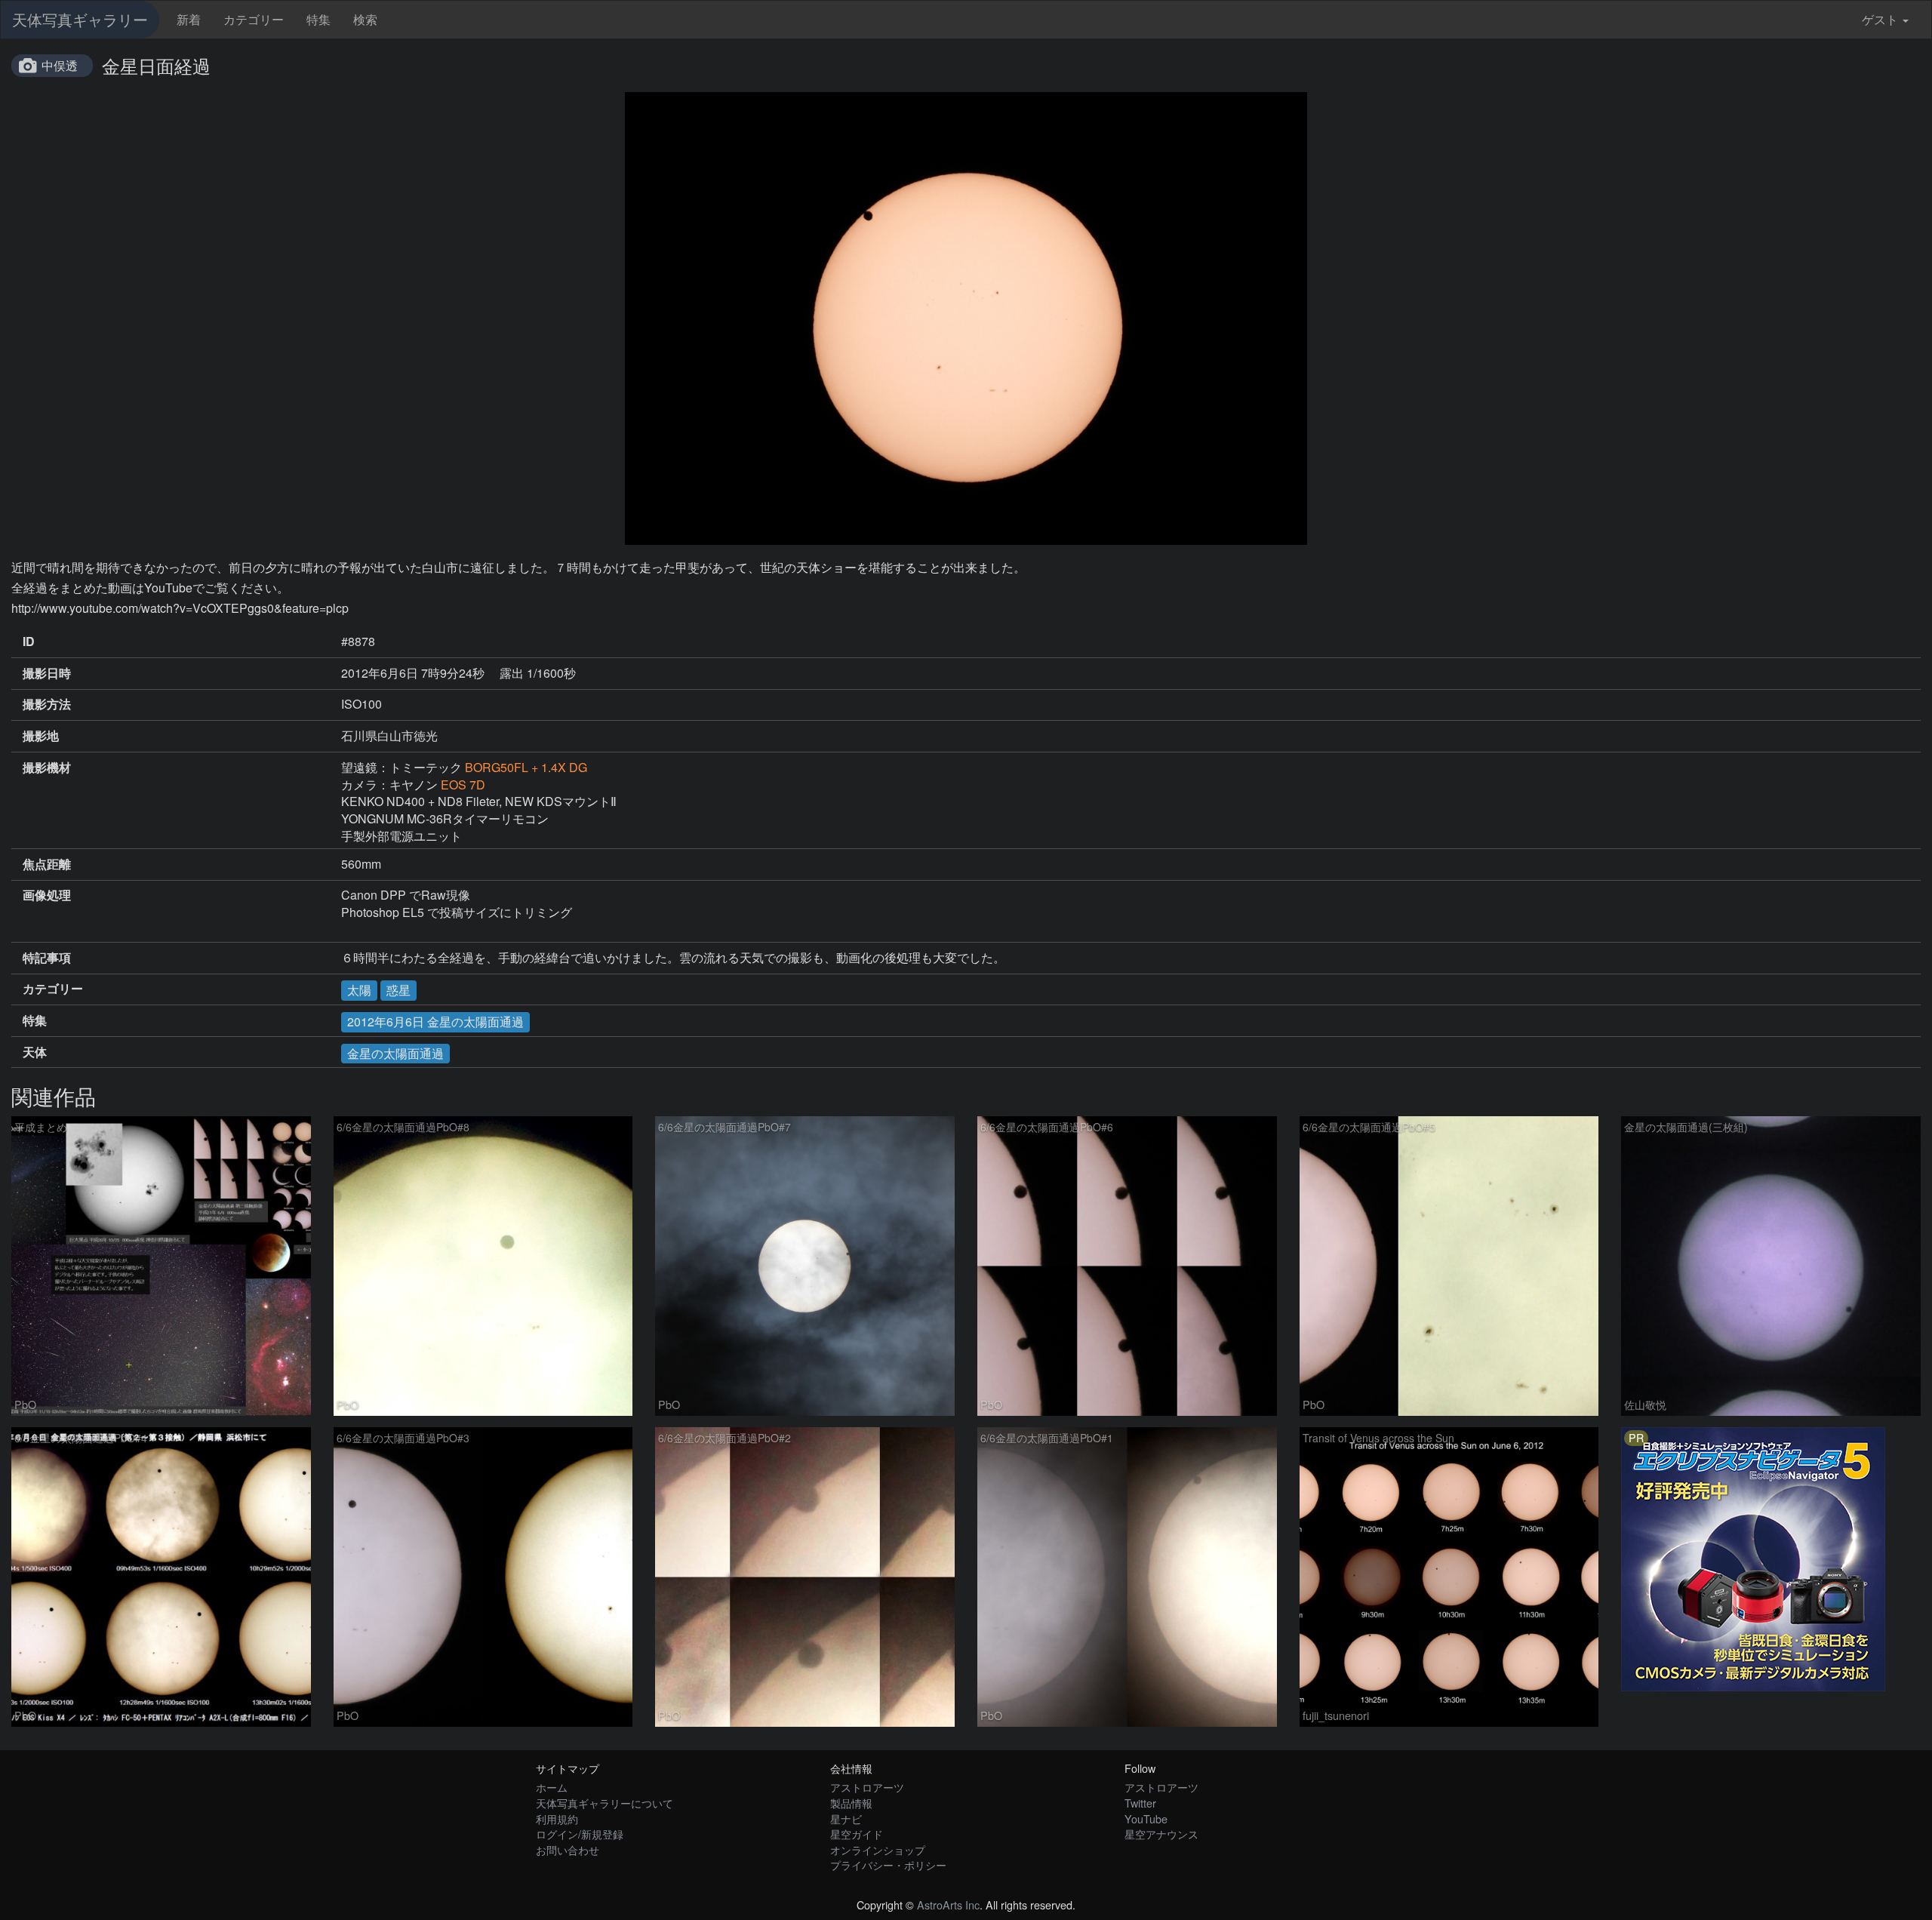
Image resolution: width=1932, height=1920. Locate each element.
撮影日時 (47, 673)
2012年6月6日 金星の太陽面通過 (435, 1022)
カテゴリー (254, 19)
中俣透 (60, 65)
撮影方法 (47, 704)
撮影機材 (47, 768)
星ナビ (846, 1818)
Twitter (1140, 1803)
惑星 (398, 990)
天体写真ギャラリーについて (605, 1803)
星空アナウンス (1161, 1834)
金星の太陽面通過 (395, 1053)
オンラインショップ (878, 1849)
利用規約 (557, 1818)
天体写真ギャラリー (80, 19)
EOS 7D (463, 785)
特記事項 (47, 958)
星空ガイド (857, 1834)
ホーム (552, 1787)
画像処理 (47, 895)
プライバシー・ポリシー (888, 1865)
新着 (189, 19)
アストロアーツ (867, 1787)
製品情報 (851, 1803)
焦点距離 (47, 864)
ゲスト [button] (1880, 19)
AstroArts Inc (948, 1905)
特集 (318, 19)
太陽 (359, 990)
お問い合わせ (568, 1849)
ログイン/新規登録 (580, 1834)
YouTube (1146, 1818)
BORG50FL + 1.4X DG (526, 767)
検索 (365, 19)
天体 (35, 1052)
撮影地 (41, 736)
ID (29, 642)
